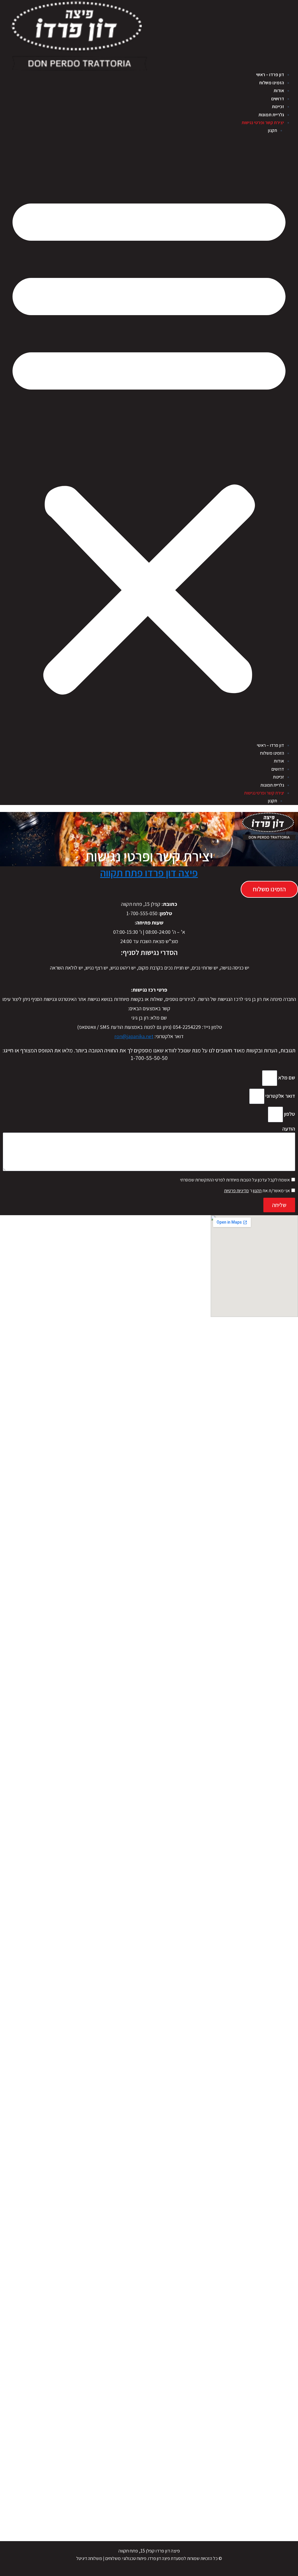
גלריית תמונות (271, 115)
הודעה (289, 1129)
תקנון (272, 130)
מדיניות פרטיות (236, 1191)
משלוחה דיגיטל (89, 2558)
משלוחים (113, 2558)
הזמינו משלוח (272, 83)
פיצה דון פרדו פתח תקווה (149, 873)
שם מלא (286, 1078)
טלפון (289, 1114)
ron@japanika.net (134, 1036)
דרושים (278, 99)
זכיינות (278, 107)
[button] (149, 441)
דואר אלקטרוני (280, 1096)
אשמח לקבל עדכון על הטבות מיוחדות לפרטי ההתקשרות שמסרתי (235, 1180)
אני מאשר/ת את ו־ (257, 1191)
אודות (279, 91)
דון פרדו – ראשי (270, 75)
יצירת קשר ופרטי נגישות (263, 123)
